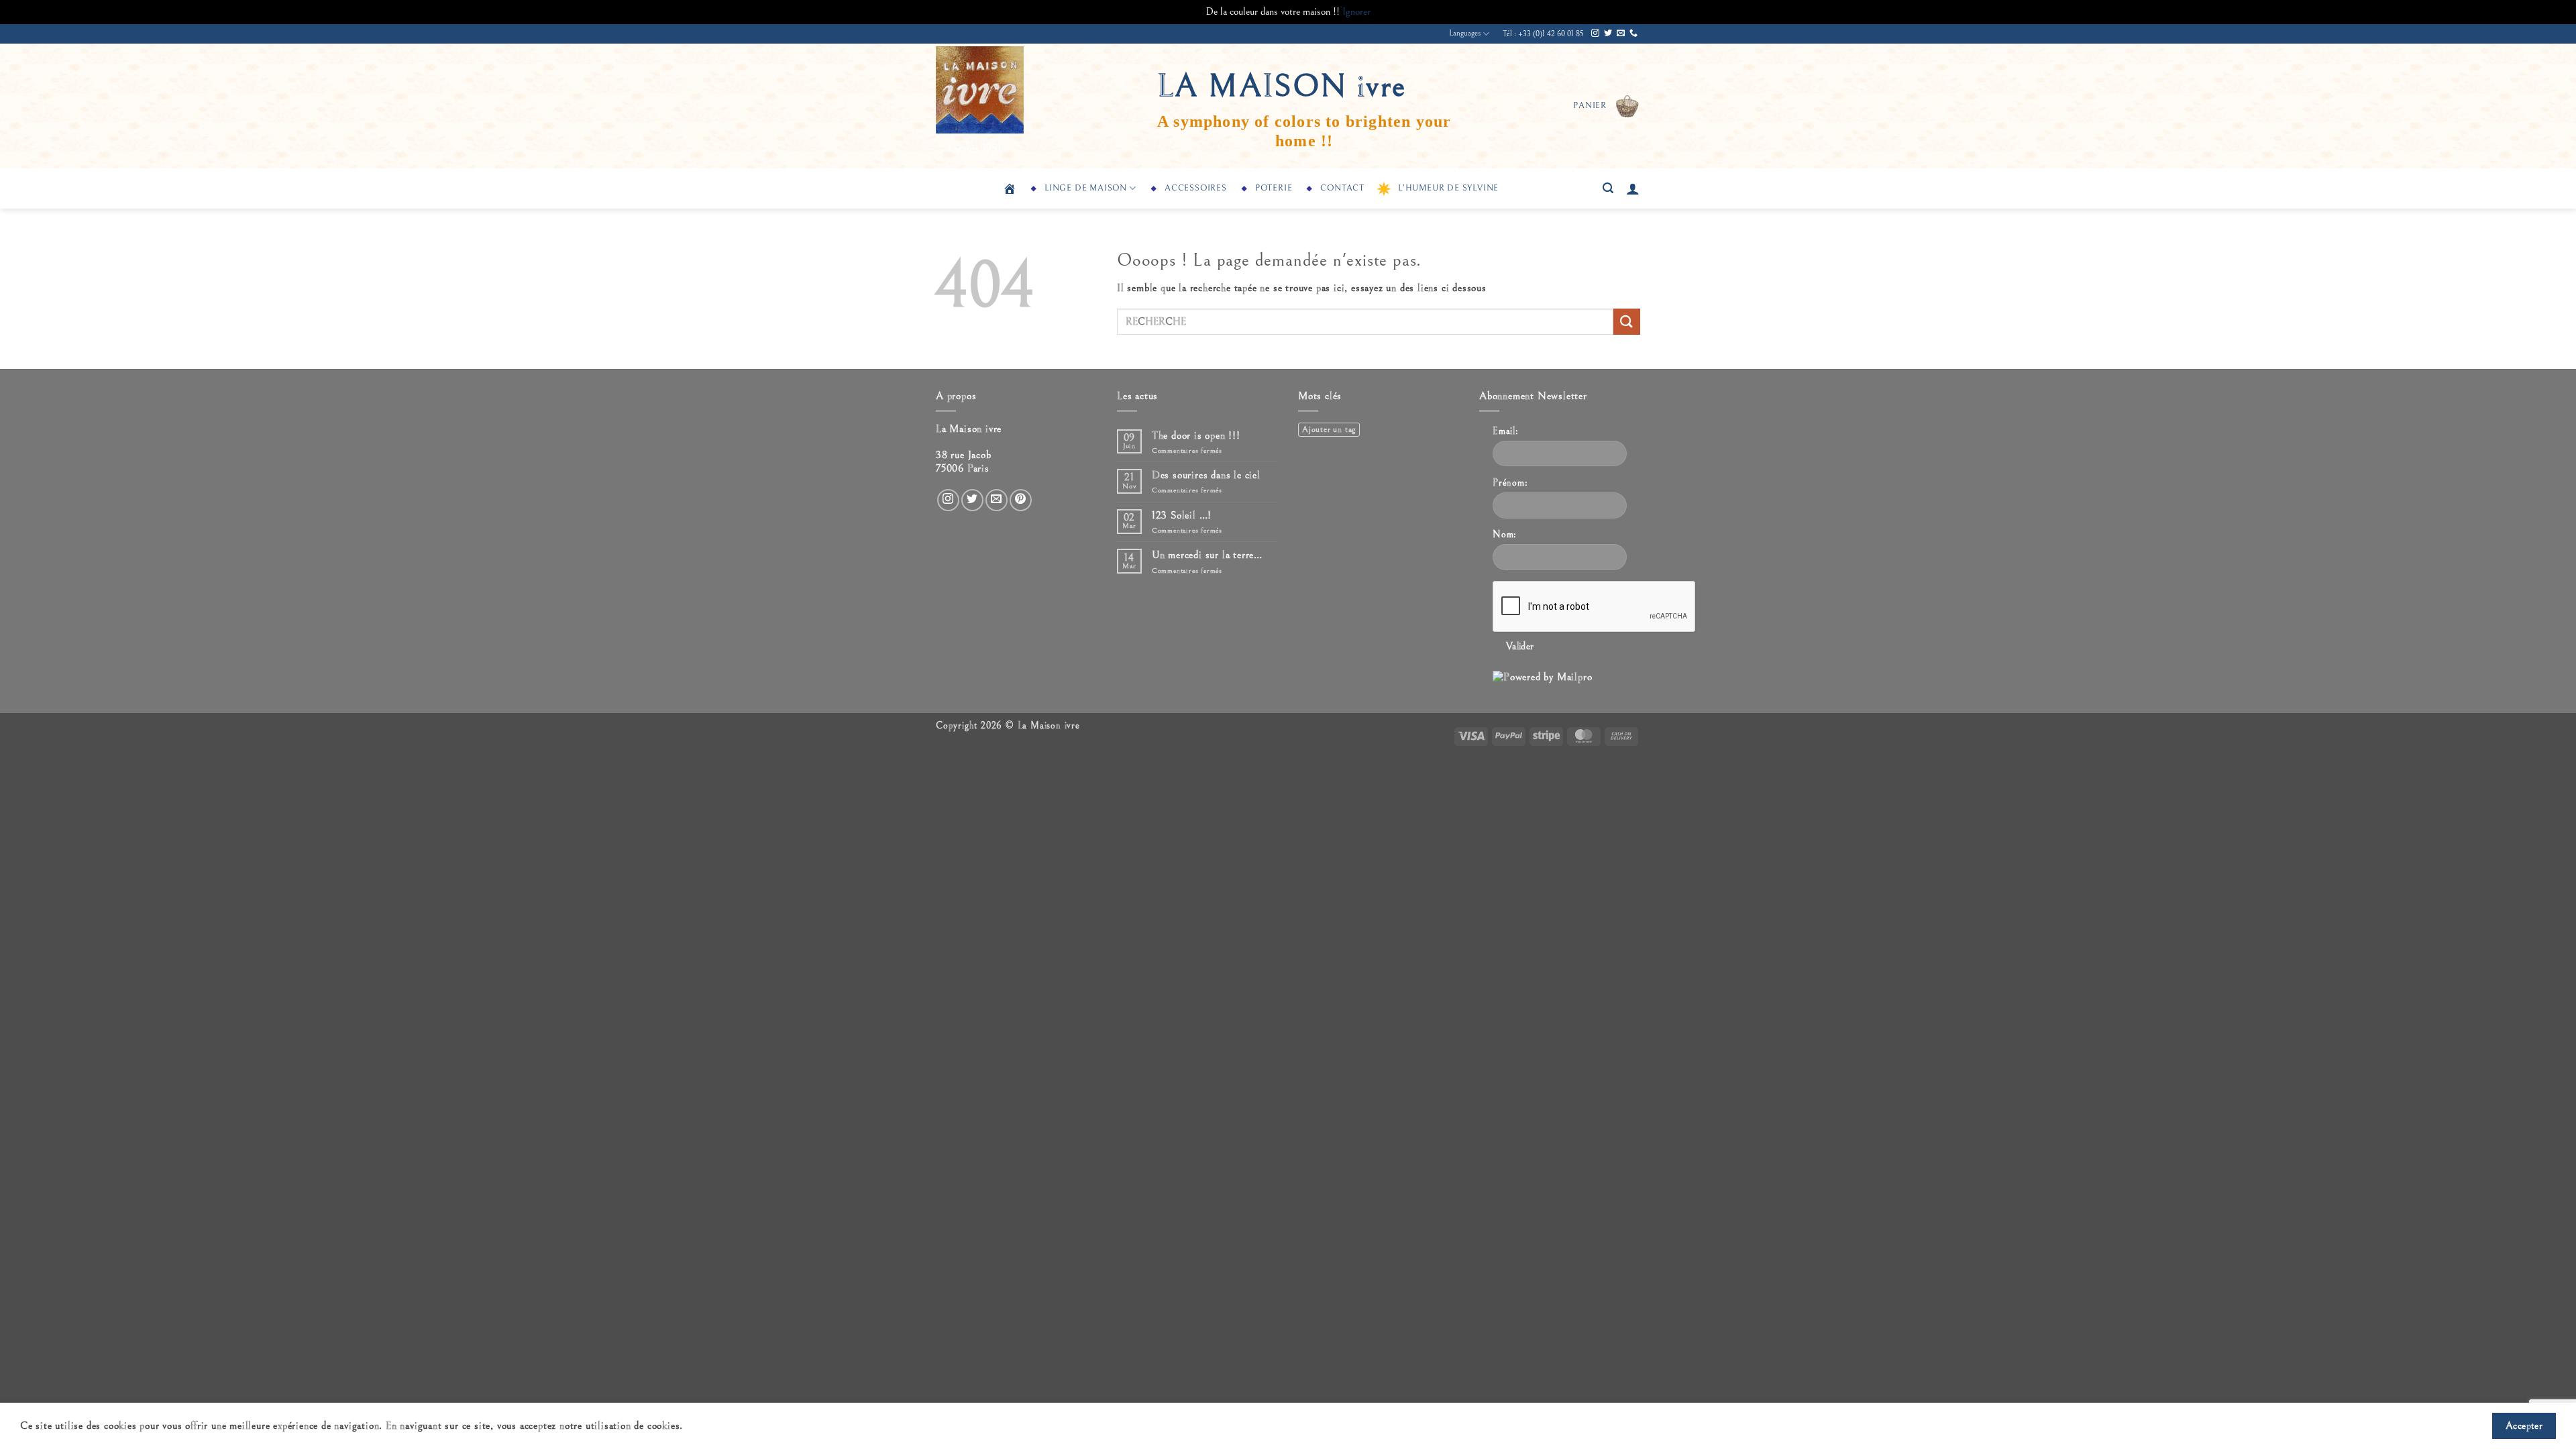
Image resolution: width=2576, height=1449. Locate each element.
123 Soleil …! (1182, 515)
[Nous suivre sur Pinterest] (1021, 500)
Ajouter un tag (1329, 430)
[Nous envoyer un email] (1621, 34)
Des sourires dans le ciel (1206, 475)
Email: (1506, 431)
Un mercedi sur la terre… (1207, 555)
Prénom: (1510, 483)
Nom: (1505, 534)
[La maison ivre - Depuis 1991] (1003, 90)
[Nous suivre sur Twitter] (1608, 34)
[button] (1607, 106)
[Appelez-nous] (1633, 34)
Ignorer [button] (1356, 11)
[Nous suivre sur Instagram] (1595, 34)
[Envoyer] (1627, 322)
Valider (1520, 646)
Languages (1465, 33)
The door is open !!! (1196, 435)
